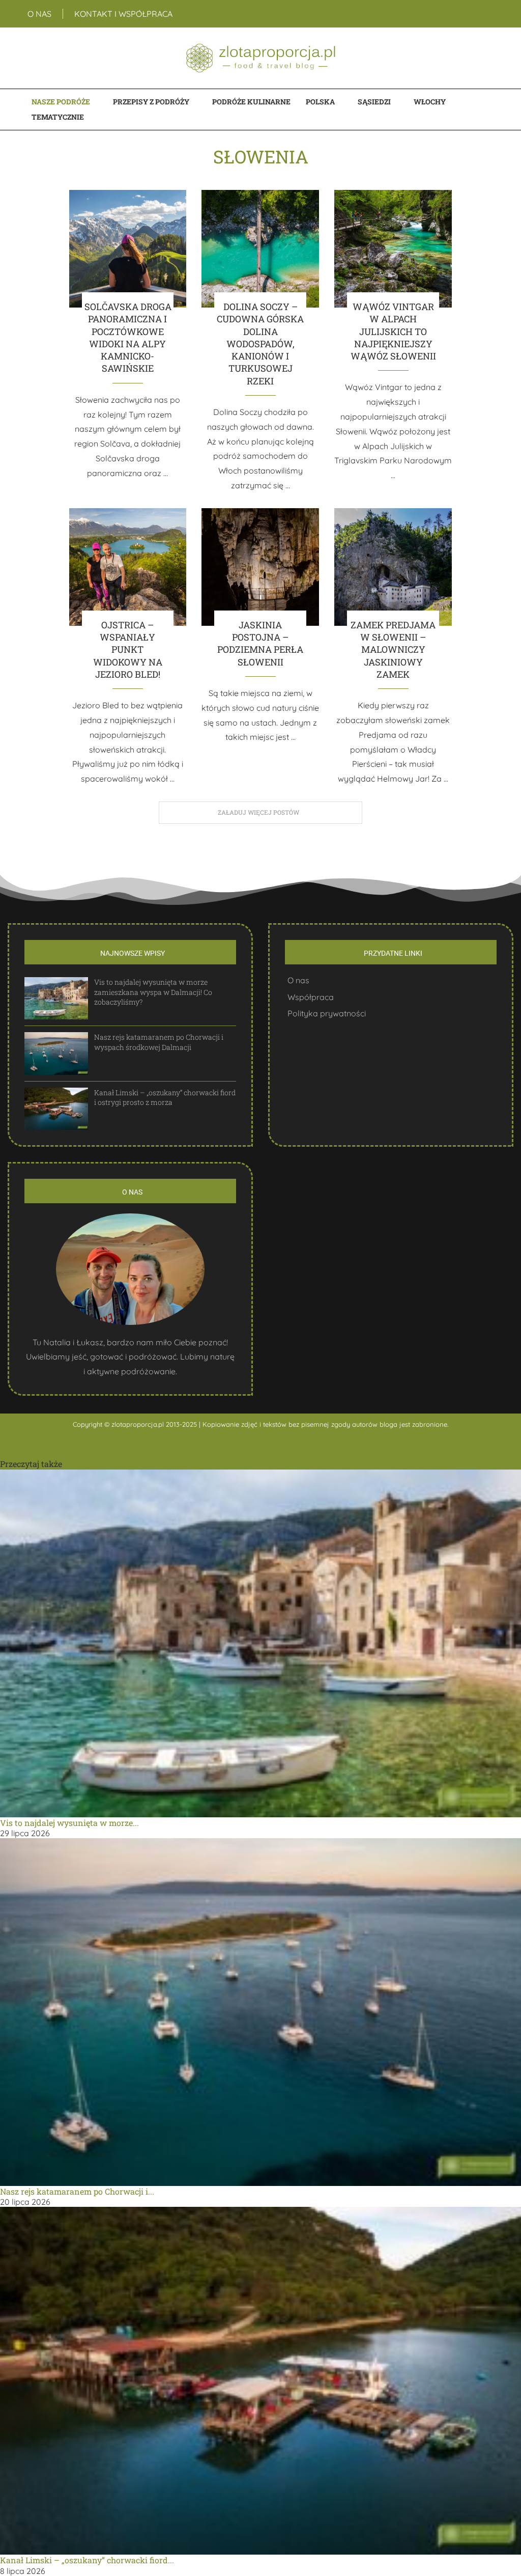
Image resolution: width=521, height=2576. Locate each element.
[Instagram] (488, 14)
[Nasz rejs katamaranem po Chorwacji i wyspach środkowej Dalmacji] (56, 1053)
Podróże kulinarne (251, 102)
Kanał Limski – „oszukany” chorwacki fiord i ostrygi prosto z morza (165, 1098)
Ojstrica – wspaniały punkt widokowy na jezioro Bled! (128, 649)
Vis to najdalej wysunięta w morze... (69, 1823)
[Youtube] (494, 14)
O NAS (39, 14)
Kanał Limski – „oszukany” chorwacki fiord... (87, 2560)
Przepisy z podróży (151, 102)
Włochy (430, 102)
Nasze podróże (61, 102)
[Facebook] (479, 14)
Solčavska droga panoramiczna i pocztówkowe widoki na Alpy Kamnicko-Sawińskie (128, 337)
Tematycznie (58, 117)
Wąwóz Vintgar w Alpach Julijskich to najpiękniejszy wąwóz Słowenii (393, 331)
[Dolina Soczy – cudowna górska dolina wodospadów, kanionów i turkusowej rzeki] (260, 249)
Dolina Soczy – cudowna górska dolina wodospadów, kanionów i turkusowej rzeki (260, 344)
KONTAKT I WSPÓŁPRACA (123, 14)
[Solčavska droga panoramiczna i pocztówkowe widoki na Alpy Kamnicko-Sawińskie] (128, 249)
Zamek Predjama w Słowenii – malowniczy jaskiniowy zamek (393, 649)
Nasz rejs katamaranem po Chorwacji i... (77, 2191)
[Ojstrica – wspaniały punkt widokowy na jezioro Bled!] (128, 567)
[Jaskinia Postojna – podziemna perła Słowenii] (260, 567)
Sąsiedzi (374, 102)
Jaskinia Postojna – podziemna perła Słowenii (260, 643)
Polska (320, 102)
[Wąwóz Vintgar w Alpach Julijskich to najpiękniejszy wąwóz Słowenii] (393, 249)
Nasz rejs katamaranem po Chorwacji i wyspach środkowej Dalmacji (159, 1042)
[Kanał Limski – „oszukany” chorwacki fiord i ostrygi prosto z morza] (56, 1109)
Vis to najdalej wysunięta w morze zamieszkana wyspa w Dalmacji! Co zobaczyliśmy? (153, 992)
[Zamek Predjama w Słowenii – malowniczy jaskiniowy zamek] (393, 567)
